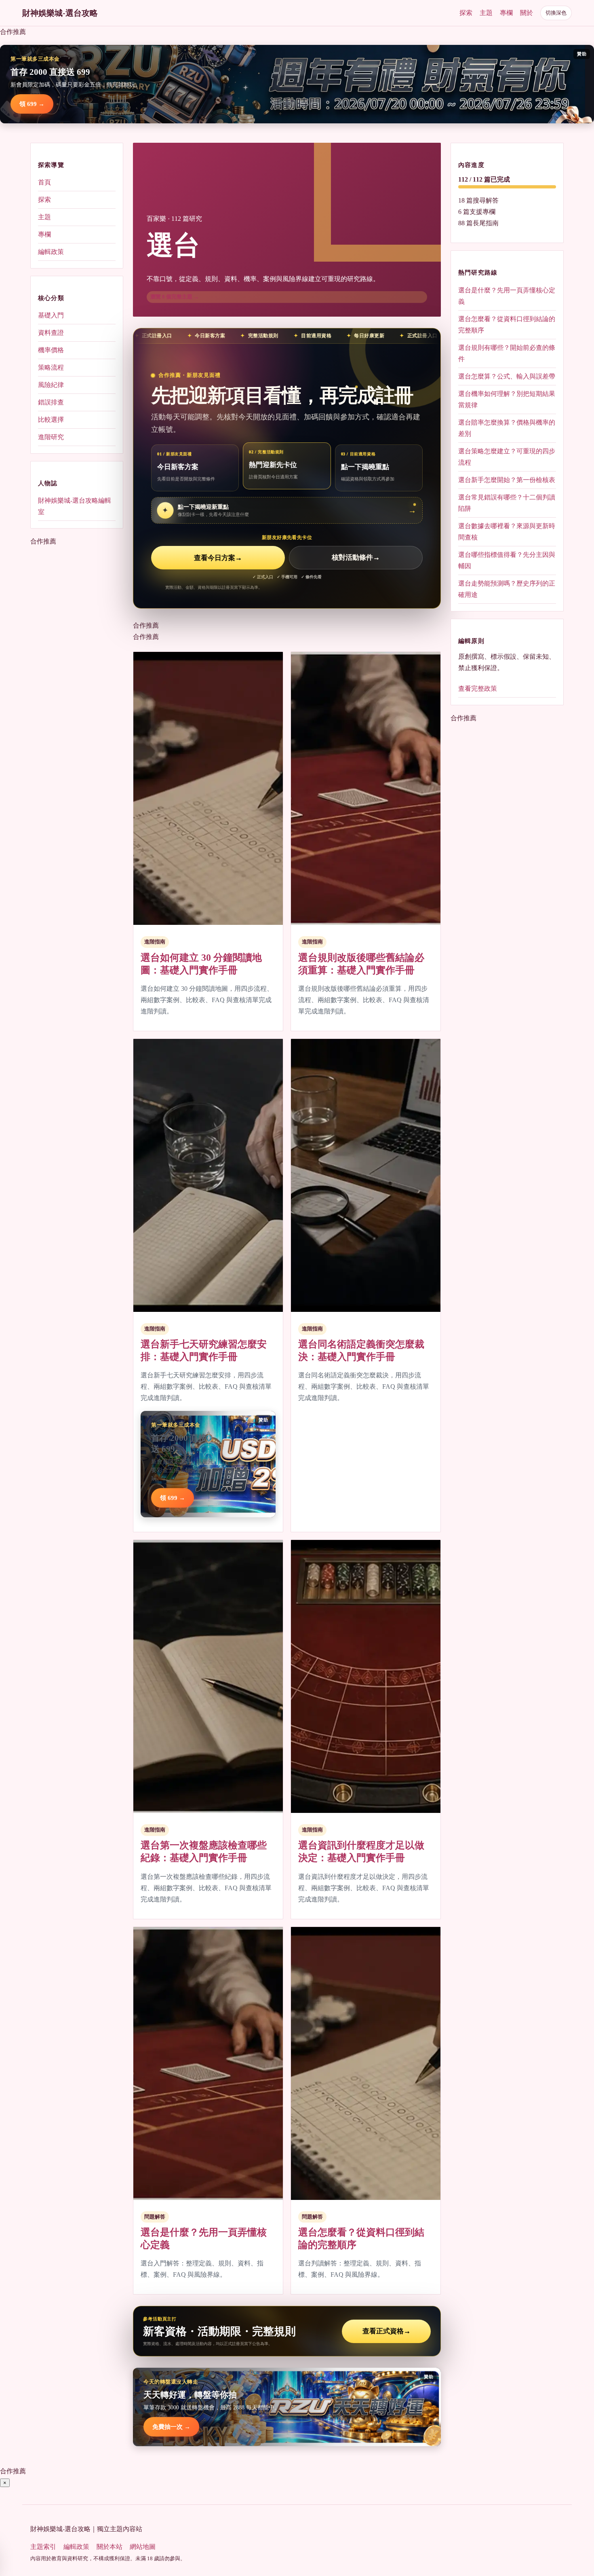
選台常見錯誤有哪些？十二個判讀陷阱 (507, 502)
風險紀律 (51, 385)
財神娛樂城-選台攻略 (60, 13)
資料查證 (51, 333)
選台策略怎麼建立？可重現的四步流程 (507, 456)
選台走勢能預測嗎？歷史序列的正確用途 (507, 589)
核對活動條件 (356, 558)
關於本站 (110, 2547)
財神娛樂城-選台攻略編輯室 (75, 506)
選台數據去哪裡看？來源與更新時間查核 (507, 531)
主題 (486, 13)
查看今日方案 (218, 558)
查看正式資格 (387, 2331)
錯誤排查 (51, 402)
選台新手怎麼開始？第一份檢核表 (507, 479)
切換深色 (556, 13)
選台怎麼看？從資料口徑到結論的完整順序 (507, 324)
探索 (466, 13)
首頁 (44, 182)
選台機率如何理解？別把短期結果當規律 (507, 399)
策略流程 (51, 367)
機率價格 (51, 350)
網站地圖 (143, 2547)
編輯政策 (51, 252)
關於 (527, 13)
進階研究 (51, 437)
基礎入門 (51, 315)
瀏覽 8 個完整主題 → (175, 297)
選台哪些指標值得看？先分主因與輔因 (507, 560)
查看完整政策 (478, 688)
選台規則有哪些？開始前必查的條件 (507, 353)
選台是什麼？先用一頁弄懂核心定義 (507, 295)
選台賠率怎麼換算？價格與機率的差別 (507, 428)
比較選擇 (51, 420)
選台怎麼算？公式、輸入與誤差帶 (507, 376)
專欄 (506, 13)
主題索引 (43, 2547)
